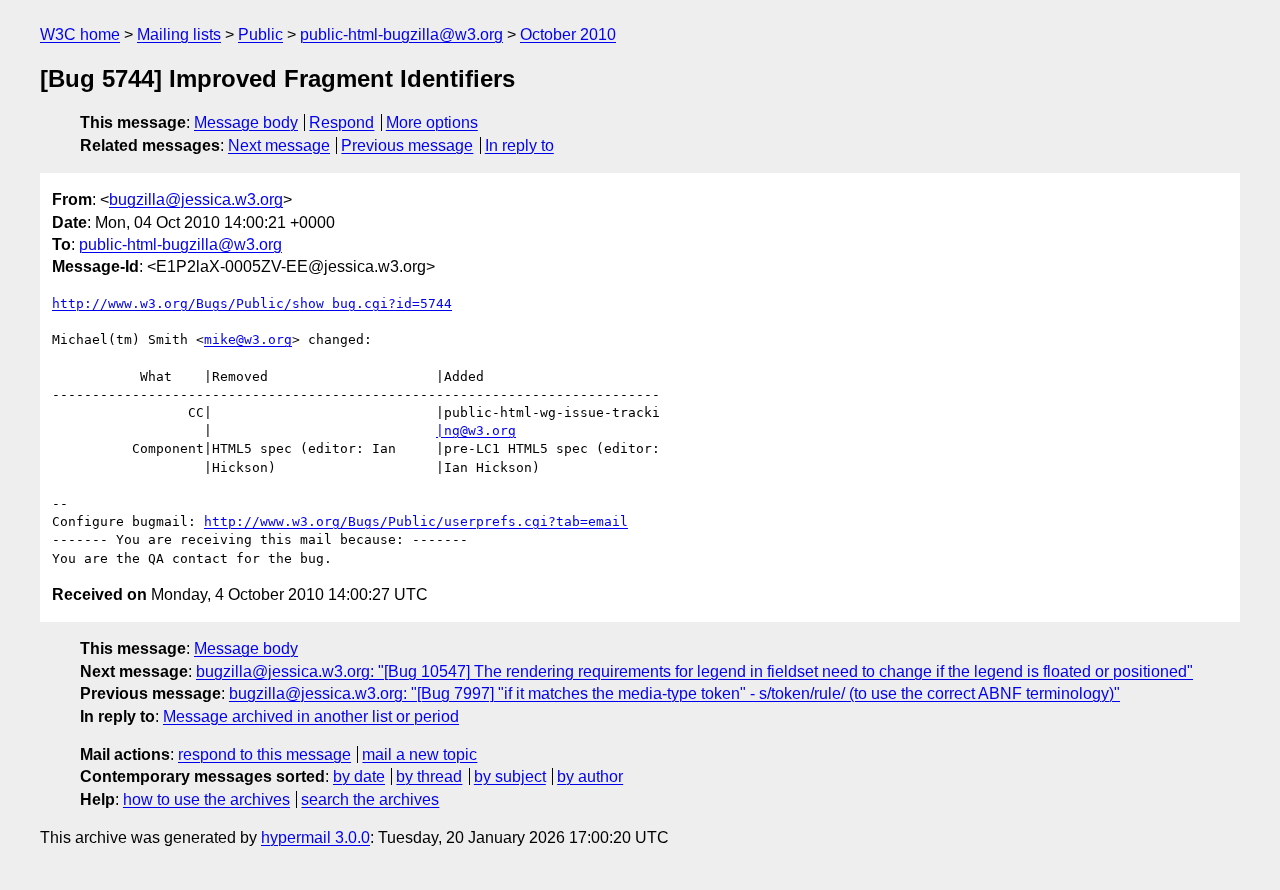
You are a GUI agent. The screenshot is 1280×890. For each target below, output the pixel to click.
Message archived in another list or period (311, 716)
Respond (341, 122)
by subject (510, 776)
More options (432, 122)
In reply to (519, 145)
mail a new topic (419, 754)
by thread (429, 776)
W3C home (80, 34)
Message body (246, 122)
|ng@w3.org (476, 430)
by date (359, 776)
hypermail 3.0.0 (315, 837)
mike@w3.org (248, 339)
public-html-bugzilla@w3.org (401, 34)
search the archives (370, 799)
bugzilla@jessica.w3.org (196, 199)
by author (590, 776)
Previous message (407, 145)
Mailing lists (179, 34)
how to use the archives (206, 799)
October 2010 (568, 34)
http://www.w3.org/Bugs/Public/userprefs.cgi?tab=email (416, 521)
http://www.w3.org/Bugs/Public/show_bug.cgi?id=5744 (252, 303)
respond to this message (264, 754)
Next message (279, 145)
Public (260, 34)
